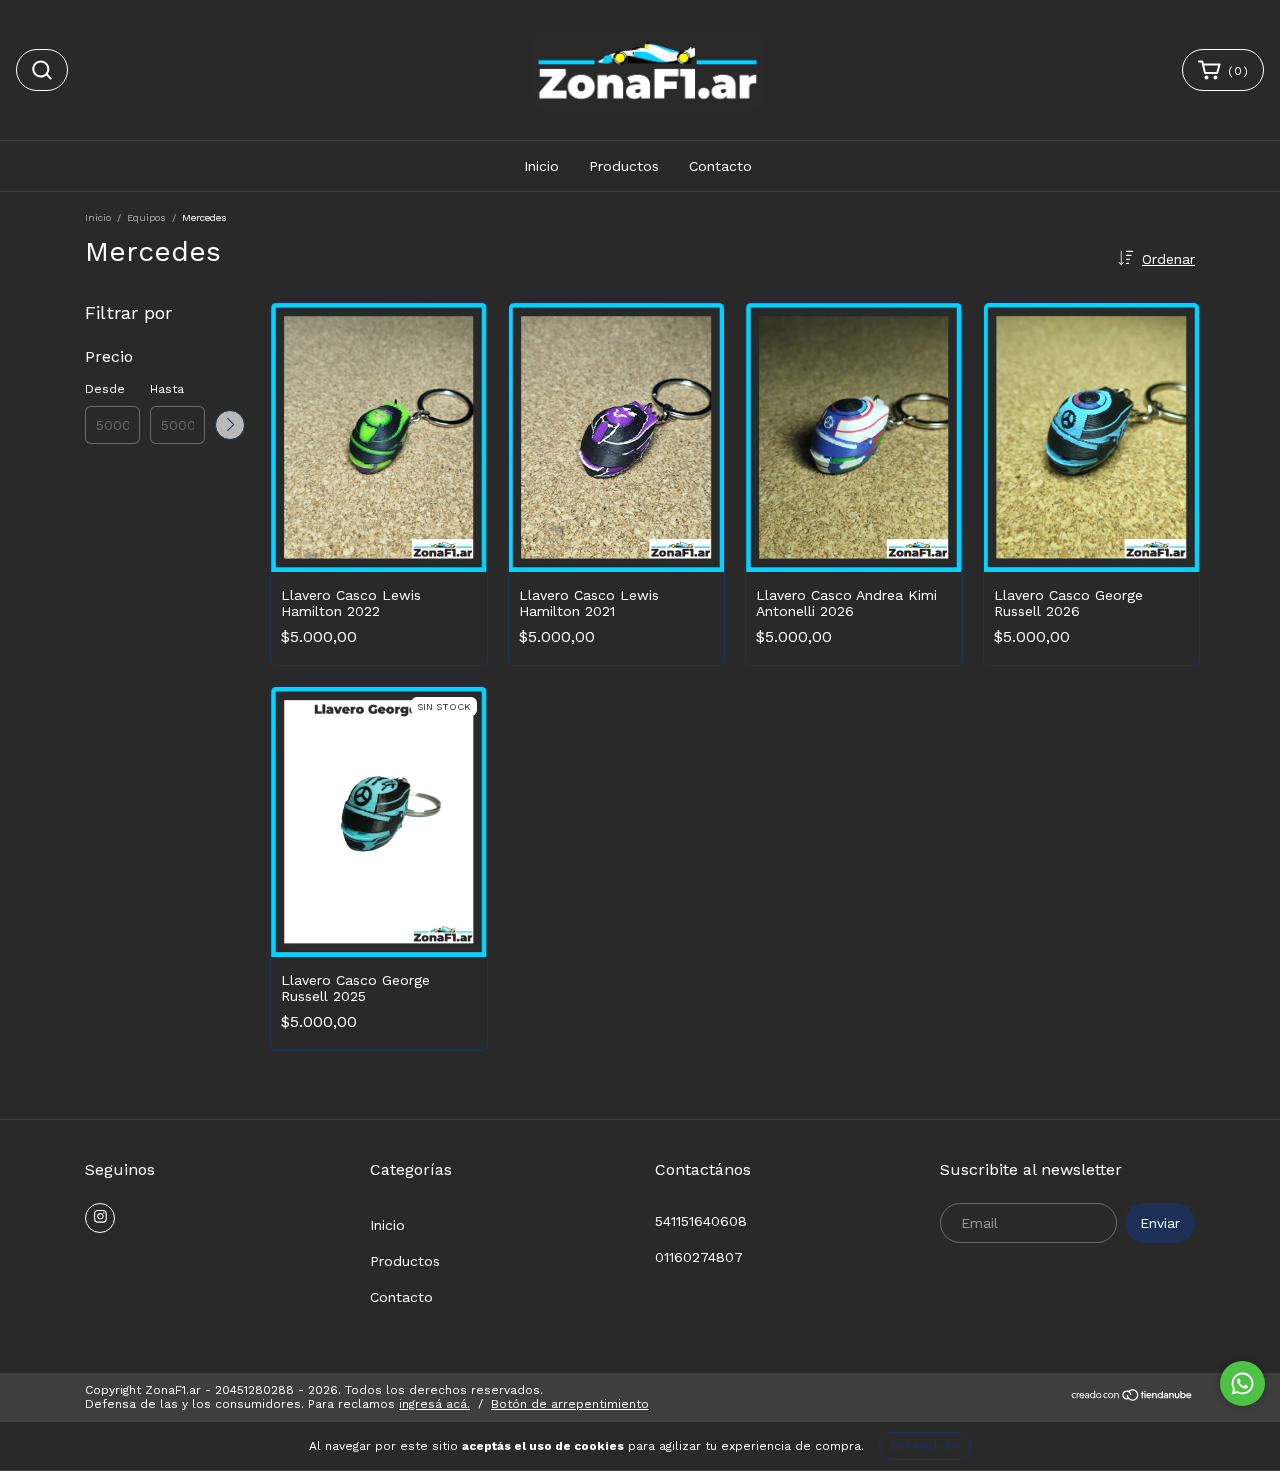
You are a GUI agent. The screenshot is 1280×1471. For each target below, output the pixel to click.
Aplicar (230, 425)
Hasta (167, 389)
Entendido (925, 1446)
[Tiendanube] (1132, 1398)
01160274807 (699, 1257)
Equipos (146, 217)
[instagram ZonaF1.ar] (100, 1218)
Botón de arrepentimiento (570, 1404)
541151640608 (701, 1221)
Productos (624, 166)
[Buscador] (42, 70)
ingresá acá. (434, 1404)
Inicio (541, 166)
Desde (105, 389)
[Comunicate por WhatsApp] (1242, 1383)
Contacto (720, 166)
